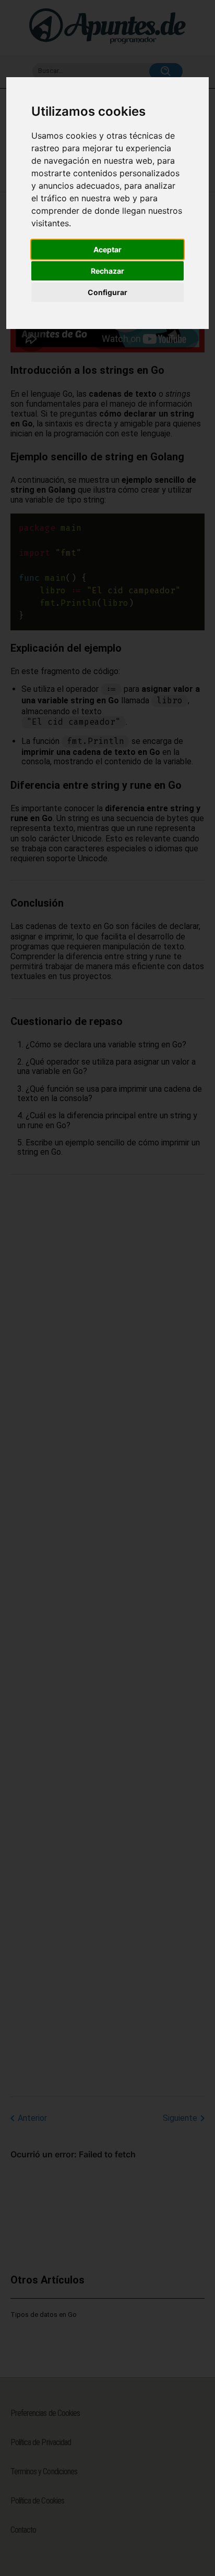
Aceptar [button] (107, 249)
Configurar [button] (107, 292)
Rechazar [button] (107, 271)
